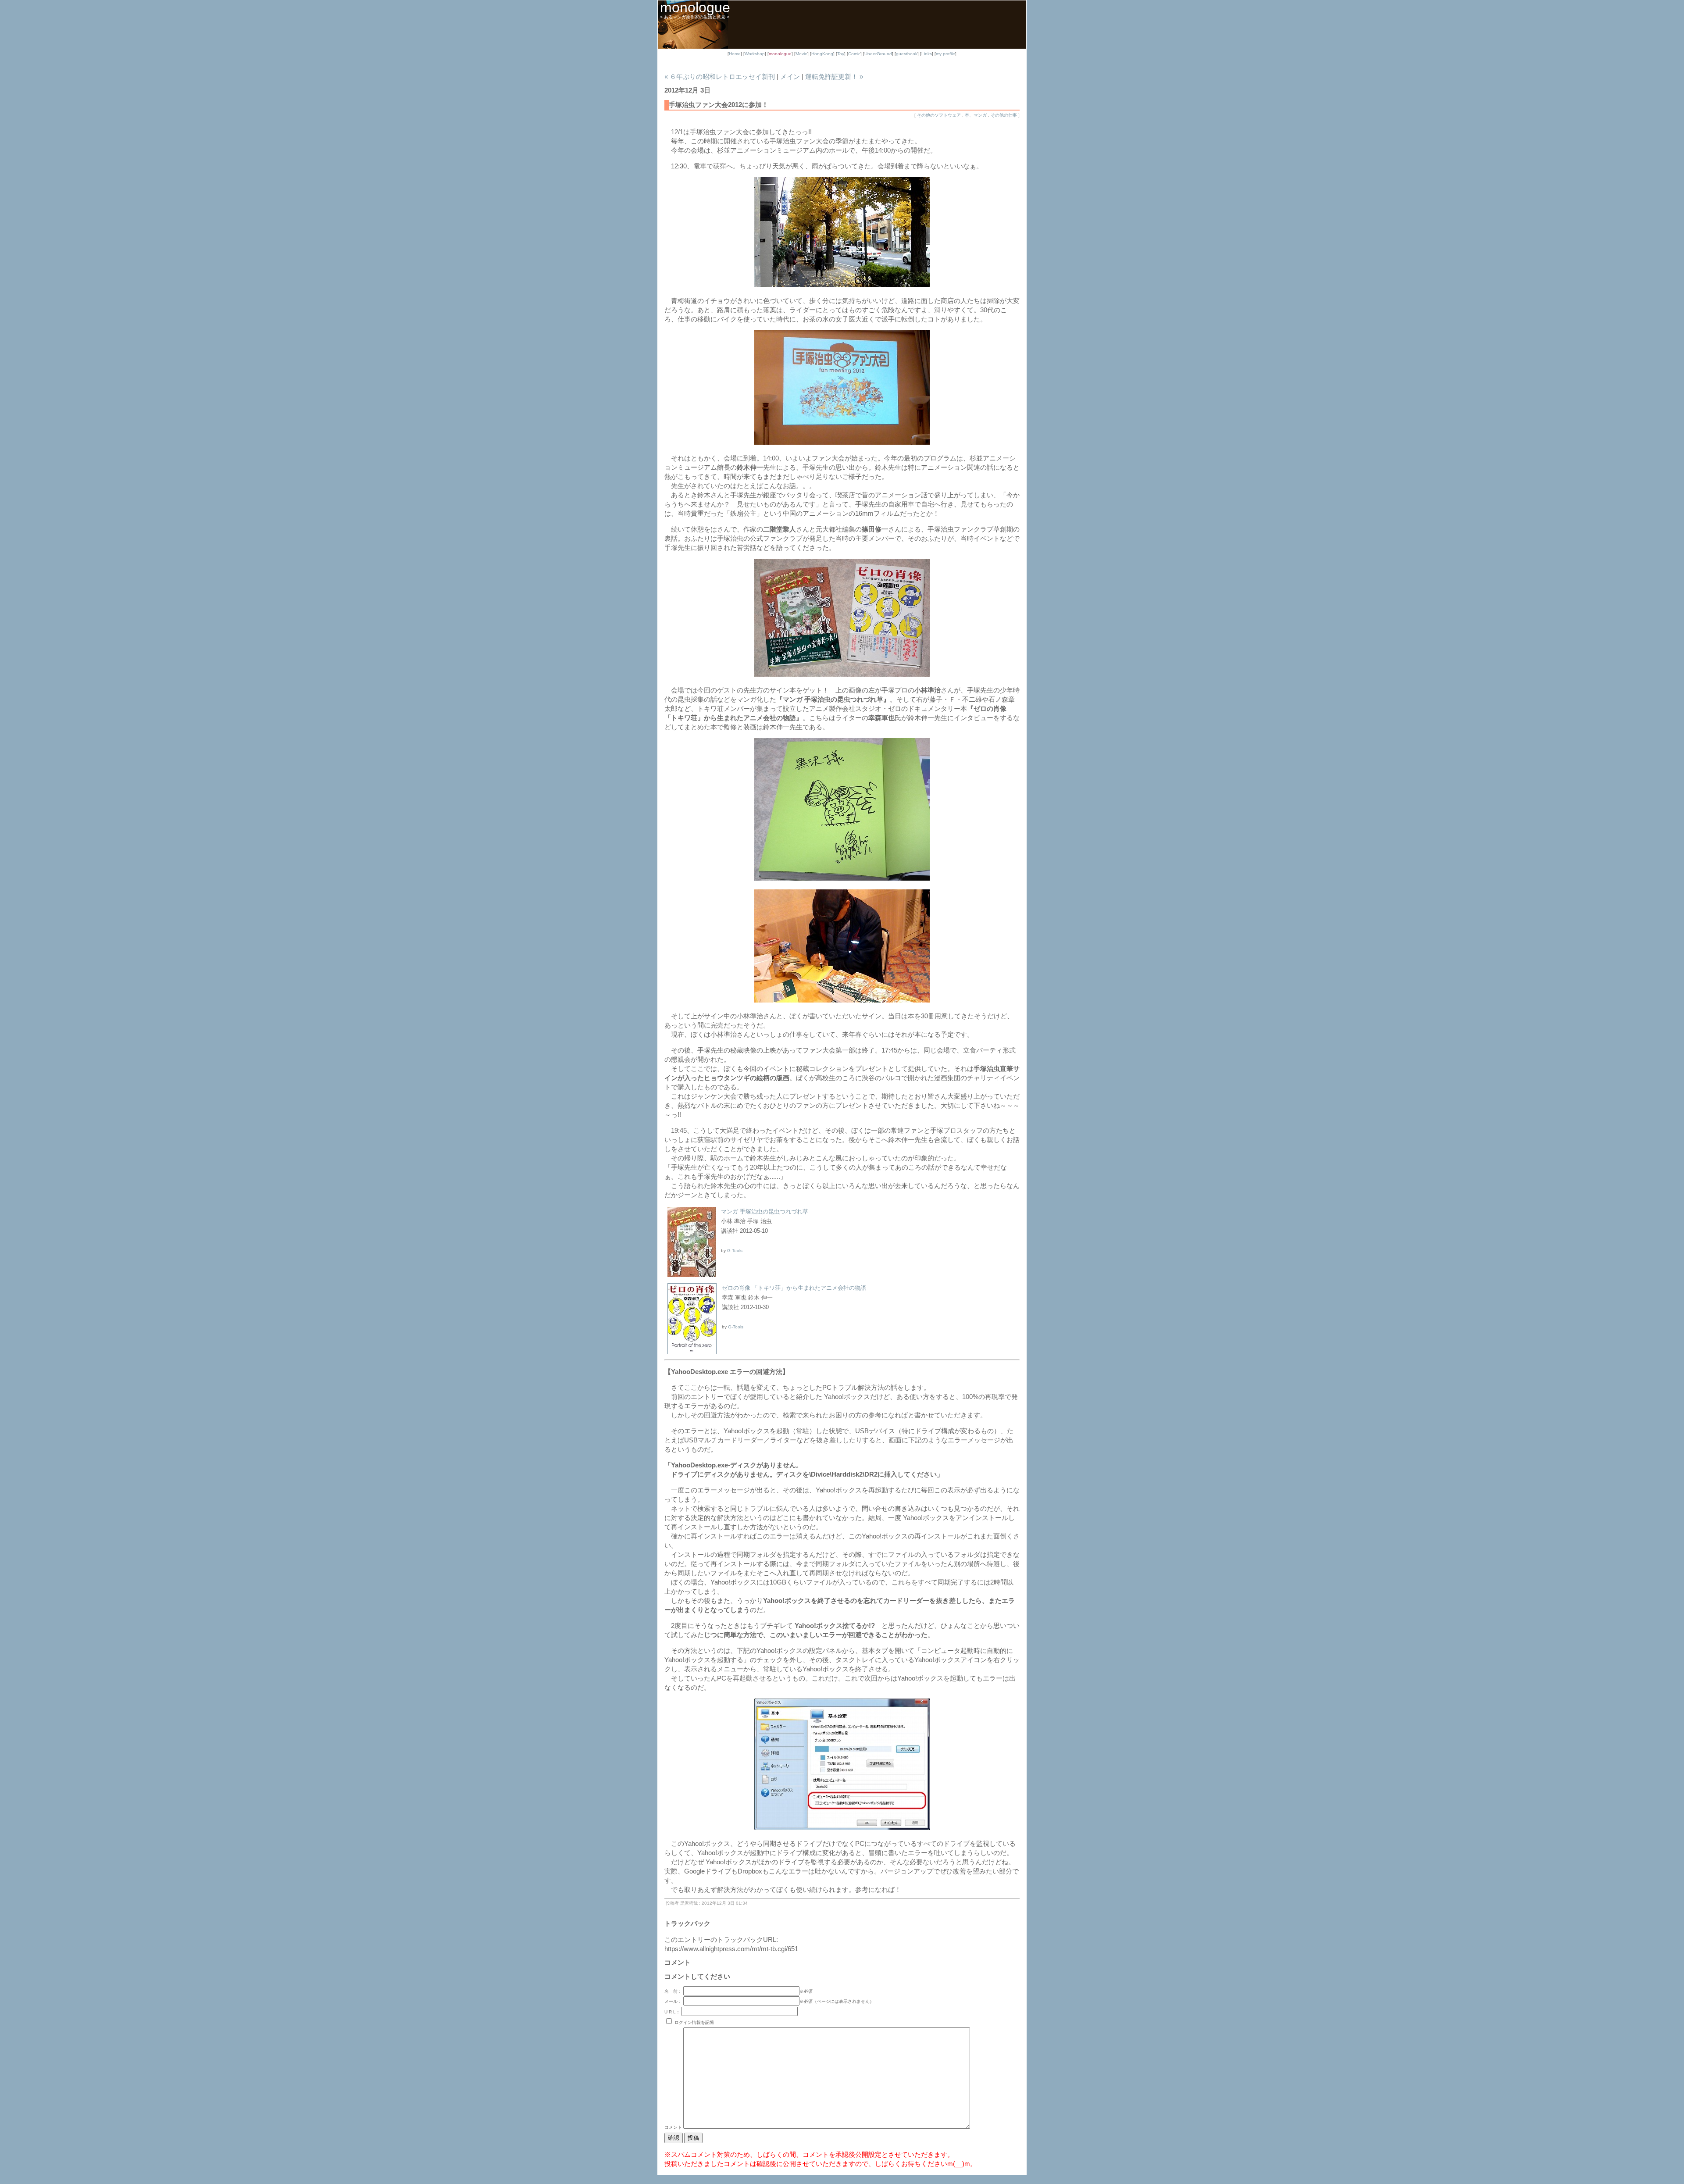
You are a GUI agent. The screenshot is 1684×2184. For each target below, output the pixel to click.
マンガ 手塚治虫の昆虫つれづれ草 (765, 1212)
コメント (674, 2127)
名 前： (673, 1991)
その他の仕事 (1004, 115)
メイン (790, 77)
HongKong (822, 54)
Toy (841, 54)
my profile (945, 54)
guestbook (907, 54)
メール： (673, 2001)
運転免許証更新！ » (834, 77)
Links (927, 54)
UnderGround (878, 54)
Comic (854, 54)
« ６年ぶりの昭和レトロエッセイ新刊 (720, 77)
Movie (801, 54)
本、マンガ (976, 115)
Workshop (755, 54)
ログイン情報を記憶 (694, 2022)
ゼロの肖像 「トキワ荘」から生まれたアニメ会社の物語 (794, 1288)
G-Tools (735, 1251)
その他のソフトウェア (939, 115)
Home (735, 54)
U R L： (672, 2012)
